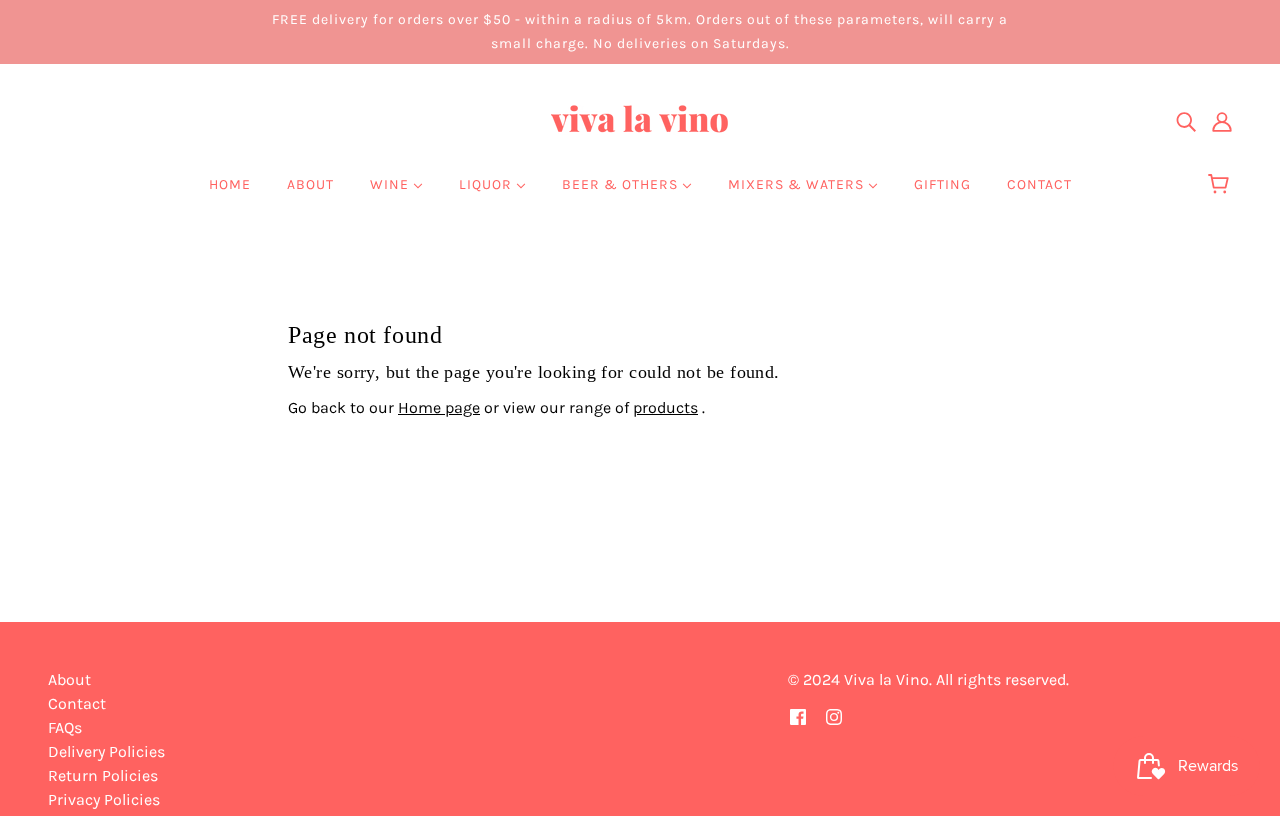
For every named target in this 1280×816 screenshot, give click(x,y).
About (69, 679)
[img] (1186, 121)
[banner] (640, 119)
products (665, 407)
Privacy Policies (104, 799)
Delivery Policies (106, 751)
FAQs (65, 727)
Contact (77, 703)
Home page (439, 407)
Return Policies (103, 775)
